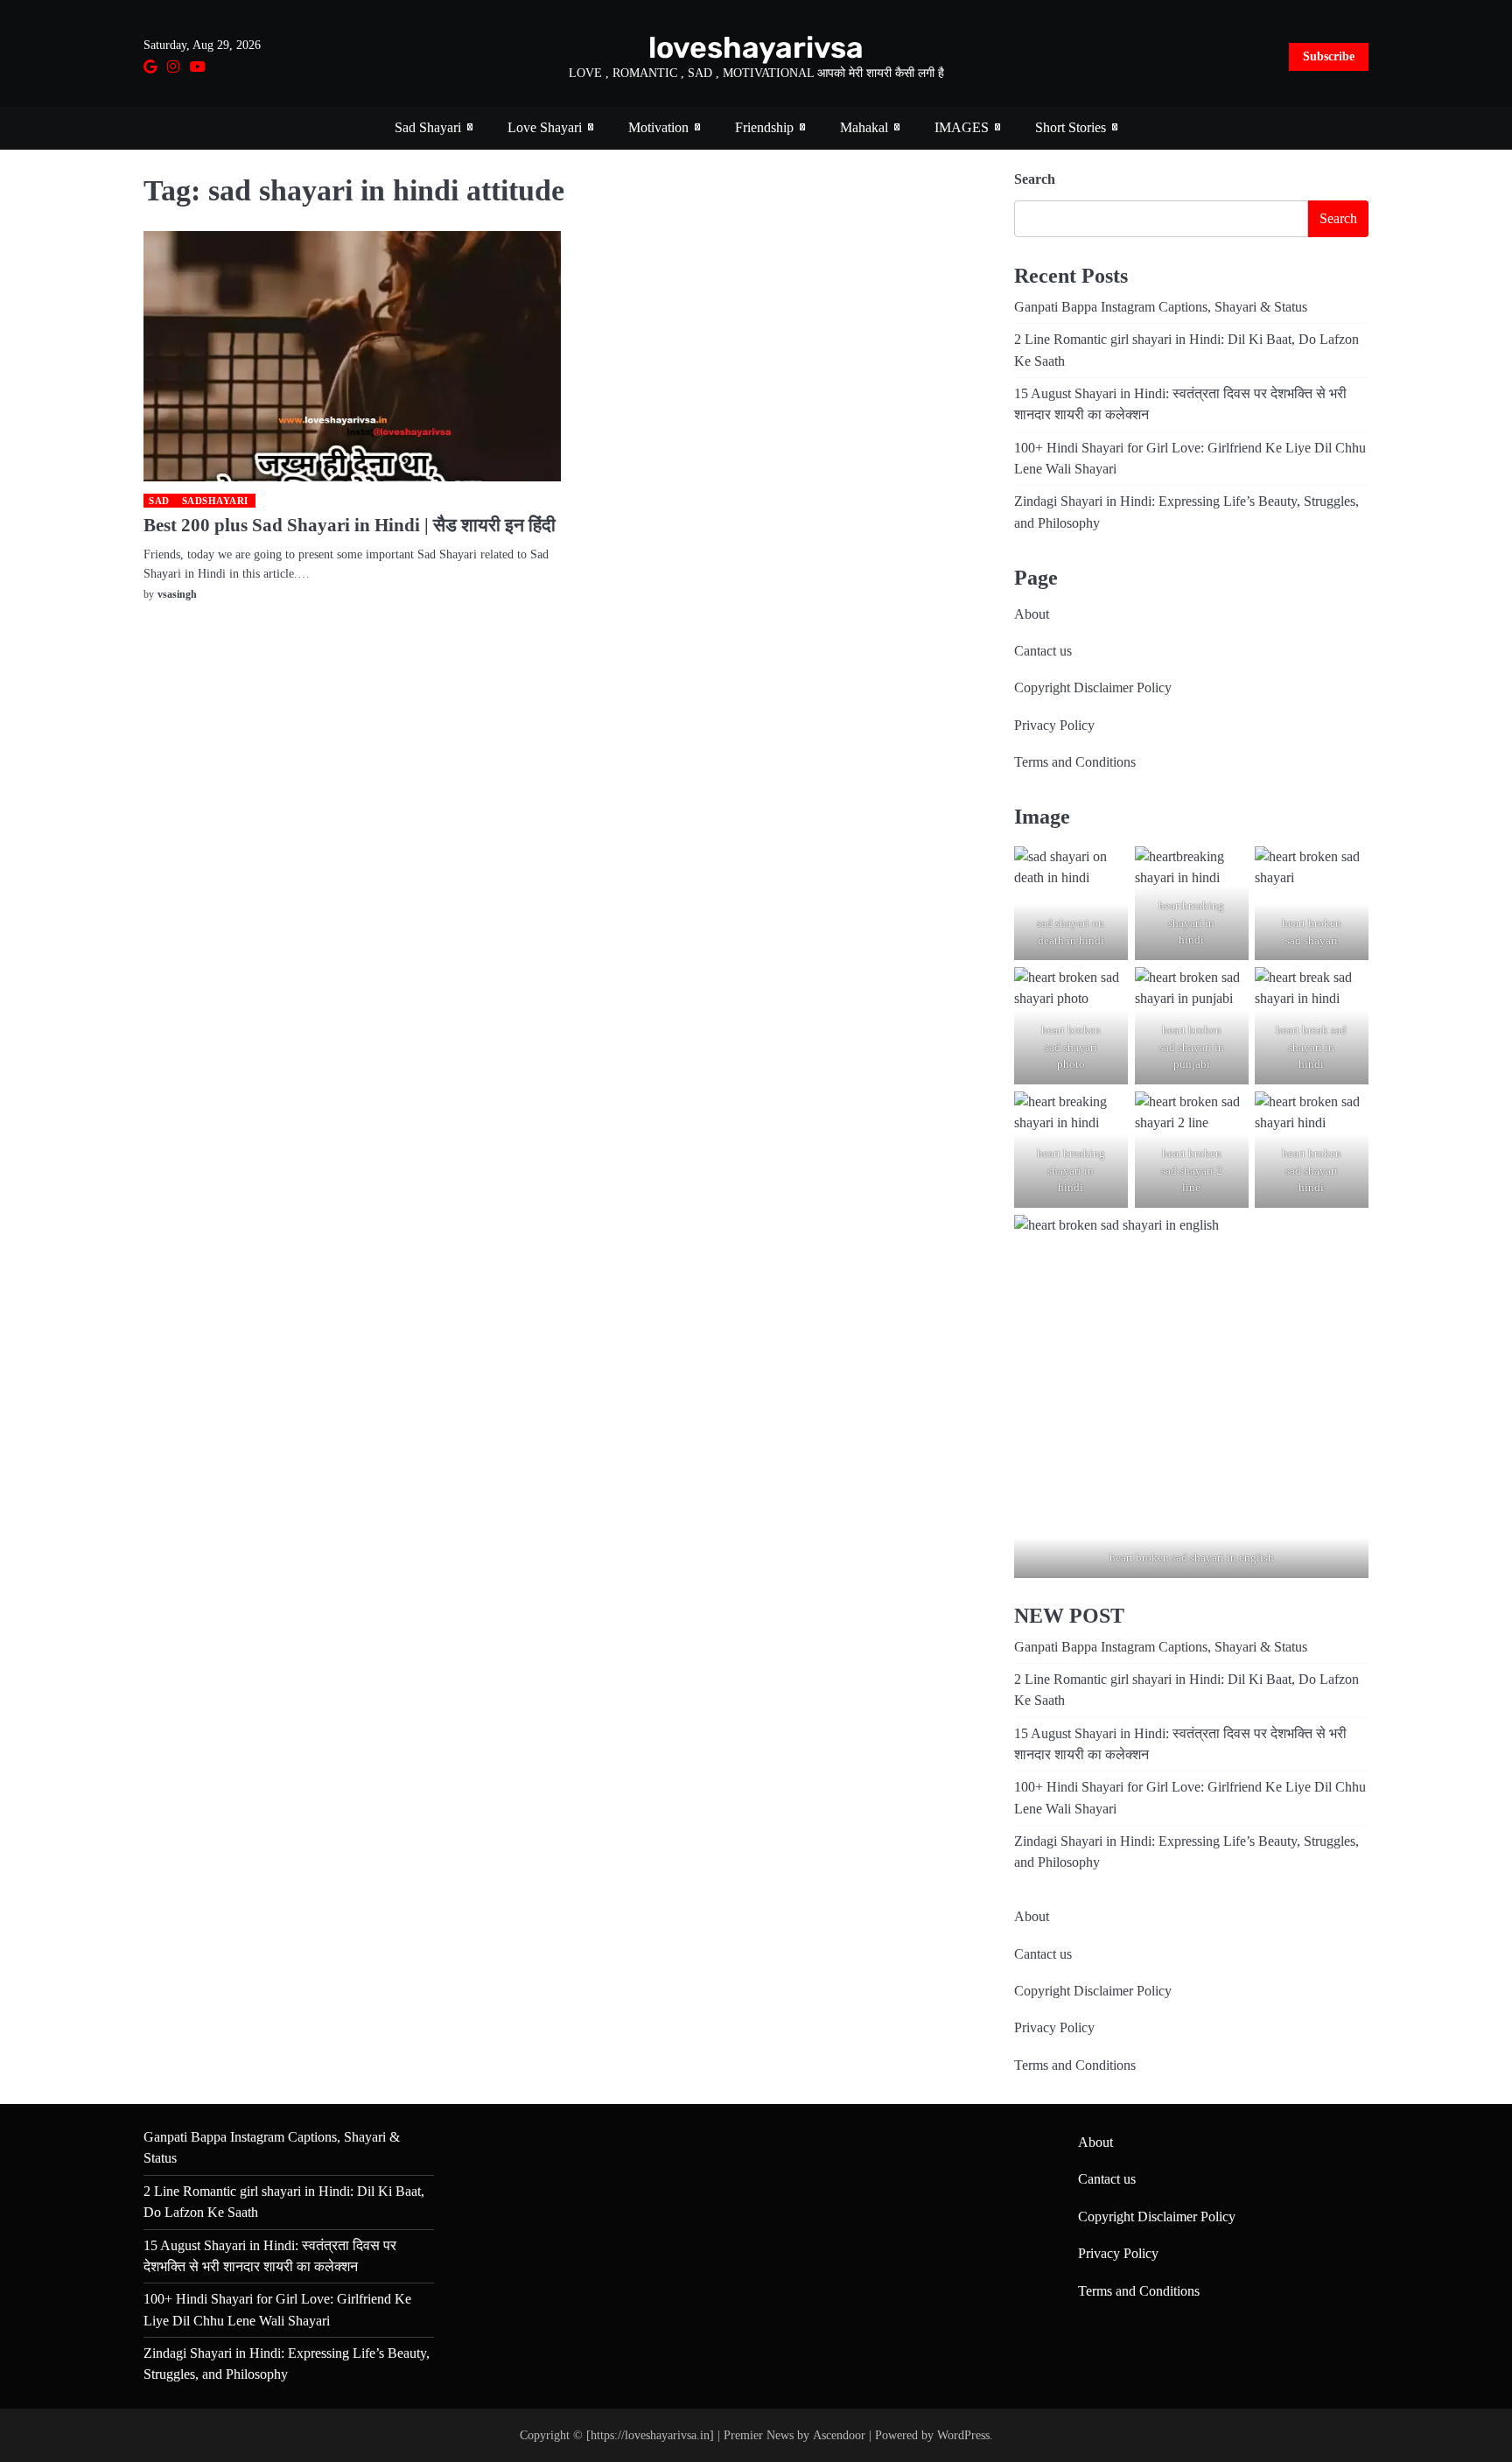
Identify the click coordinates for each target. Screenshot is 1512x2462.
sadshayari (215, 501)
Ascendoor (839, 2435)
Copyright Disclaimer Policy (1093, 688)
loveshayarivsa (756, 47)
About (1032, 614)
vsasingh (177, 594)
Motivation (658, 128)
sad (159, 501)
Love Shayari (545, 128)
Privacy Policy (1054, 726)
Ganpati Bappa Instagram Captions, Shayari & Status (1161, 307)
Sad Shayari (428, 128)
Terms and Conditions (1075, 762)
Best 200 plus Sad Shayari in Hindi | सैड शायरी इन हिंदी (350, 525)
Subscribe (1329, 56)
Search (1035, 179)
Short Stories (1071, 128)
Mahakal (864, 128)
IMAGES (962, 128)
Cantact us (1043, 651)
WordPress (963, 2435)
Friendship (764, 128)
